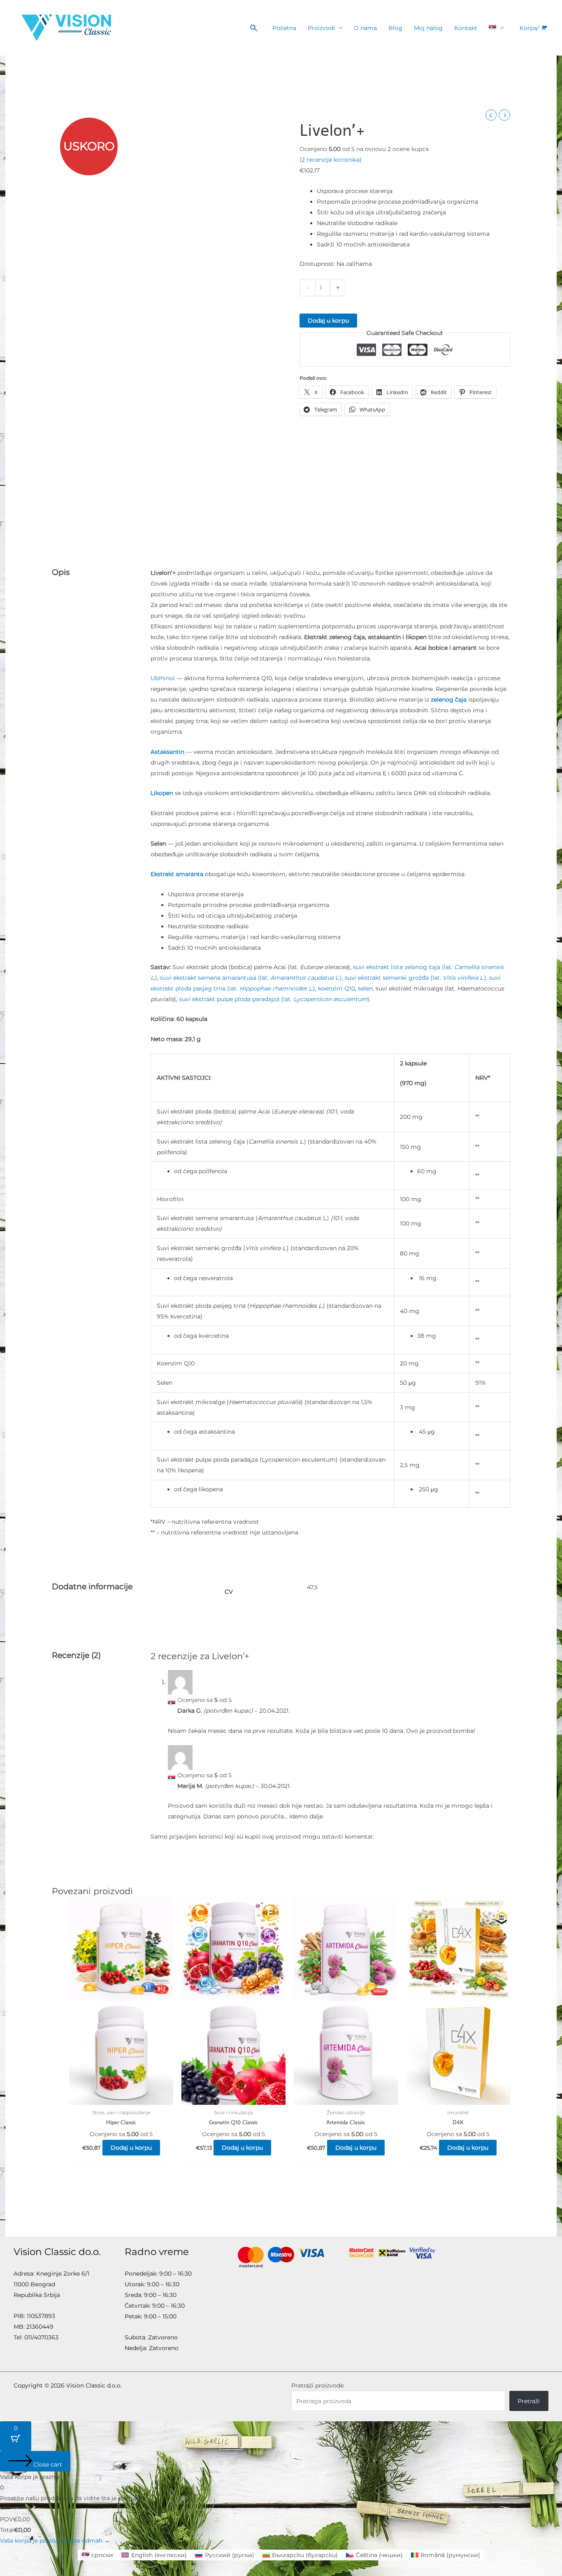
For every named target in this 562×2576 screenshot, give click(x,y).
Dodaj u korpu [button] (131, 2148)
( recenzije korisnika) (331, 160)
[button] (254, 28)
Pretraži (529, 2401)
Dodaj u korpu (328, 321)
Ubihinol (164, 678)
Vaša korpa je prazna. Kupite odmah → (55, 2541)
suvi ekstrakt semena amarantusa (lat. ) (250, 978)
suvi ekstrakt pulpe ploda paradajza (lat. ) (274, 999)
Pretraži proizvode (317, 2385)
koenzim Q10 (337, 988)
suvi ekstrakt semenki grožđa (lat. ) (416, 978)
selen (365, 988)
